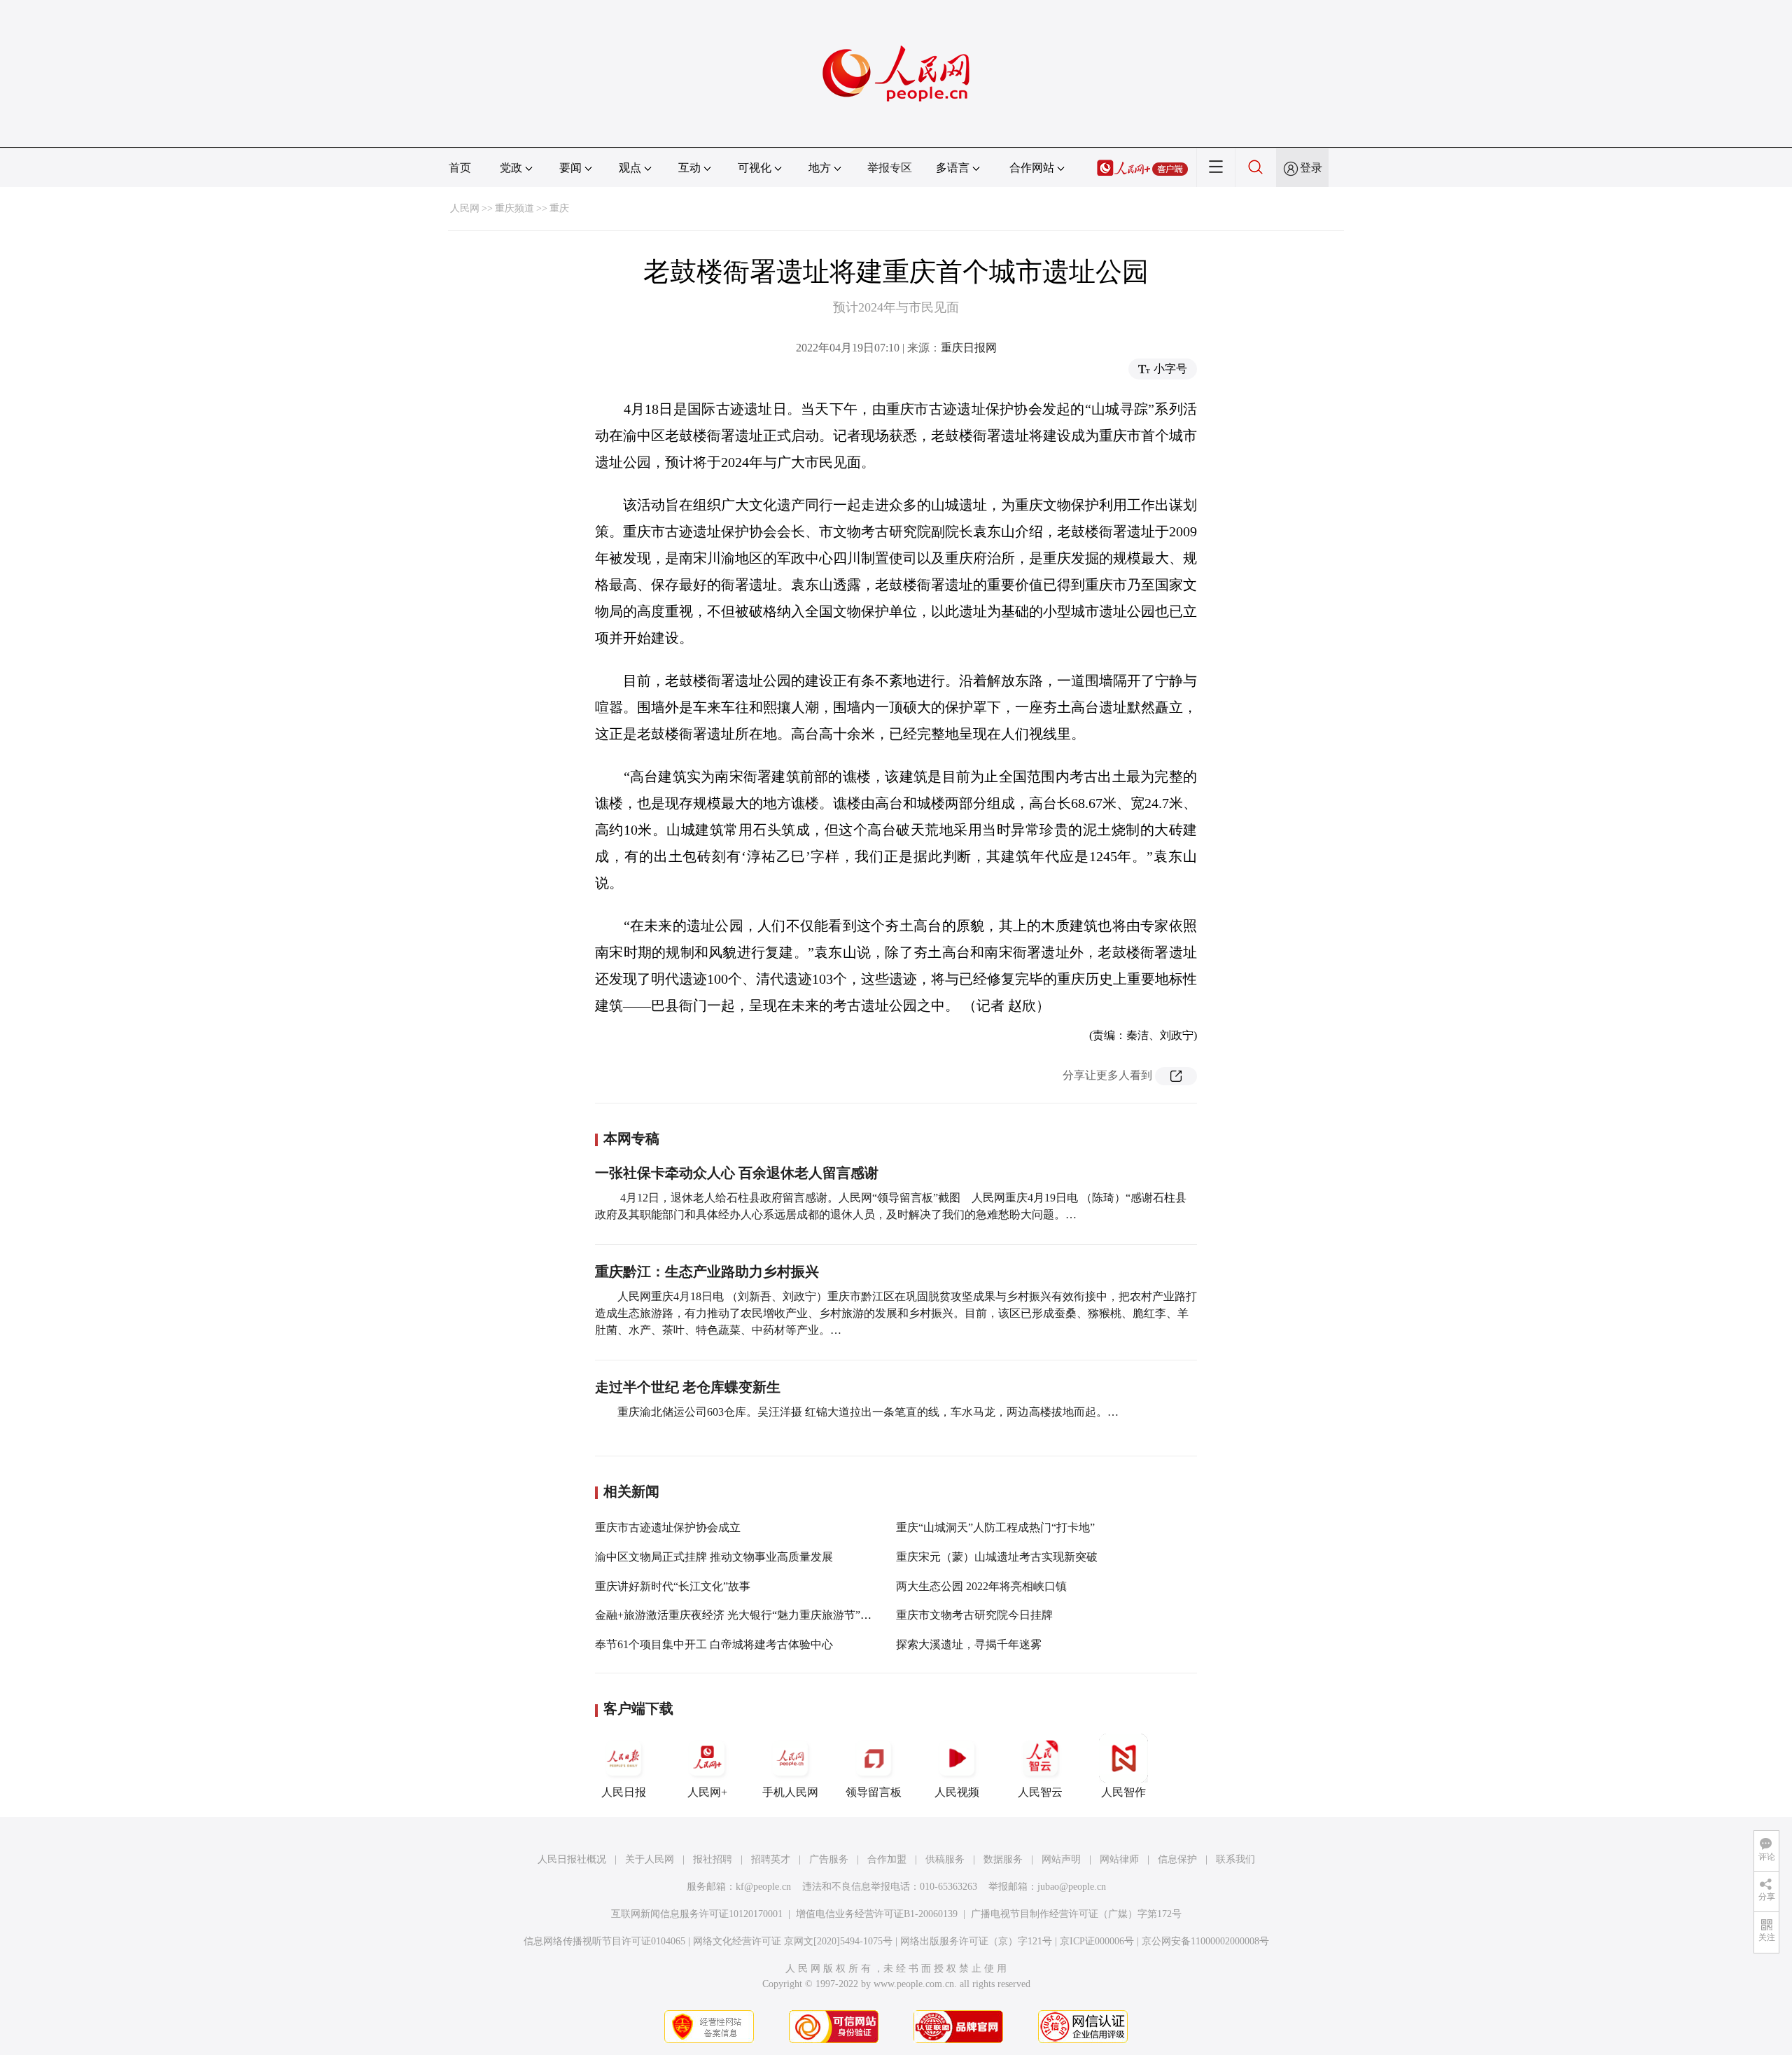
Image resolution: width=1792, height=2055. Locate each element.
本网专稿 (631, 1138)
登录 (1311, 168)
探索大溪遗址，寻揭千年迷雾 (969, 1644)
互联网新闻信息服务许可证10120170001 (697, 1914)
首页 (460, 168)
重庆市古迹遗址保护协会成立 (668, 1527)
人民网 (465, 208)
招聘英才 (771, 1859)
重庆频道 (514, 208)
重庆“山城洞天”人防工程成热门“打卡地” (995, 1527)
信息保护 (1177, 1859)
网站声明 (1061, 1859)
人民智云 (1040, 1792)
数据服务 (1003, 1859)
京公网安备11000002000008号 (1205, 1941)
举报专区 (890, 168)
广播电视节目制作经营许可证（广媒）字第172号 (1076, 1914)
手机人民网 (790, 1792)
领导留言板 (874, 1792)
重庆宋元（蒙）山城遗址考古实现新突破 (997, 1557)
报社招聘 (713, 1859)
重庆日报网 (969, 348)
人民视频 (957, 1792)
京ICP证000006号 (1097, 1941)
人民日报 (624, 1792)
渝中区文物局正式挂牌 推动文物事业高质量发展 (714, 1557)
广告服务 (829, 1859)
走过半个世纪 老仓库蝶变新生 (688, 1387)
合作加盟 (887, 1859)
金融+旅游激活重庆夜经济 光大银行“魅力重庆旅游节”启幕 (739, 1615)
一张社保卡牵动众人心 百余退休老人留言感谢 (737, 1173)
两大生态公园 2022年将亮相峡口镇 (981, 1586)
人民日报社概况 (572, 1859)
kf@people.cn (763, 1887)
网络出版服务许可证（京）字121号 (976, 1941)
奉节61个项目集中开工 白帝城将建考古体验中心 (714, 1644)
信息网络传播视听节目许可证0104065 (604, 1941)
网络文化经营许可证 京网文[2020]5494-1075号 (793, 1941)
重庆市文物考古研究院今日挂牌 (974, 1615)
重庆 (559, 208)
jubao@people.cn (1072, 1887)
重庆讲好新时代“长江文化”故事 (673, 1586)
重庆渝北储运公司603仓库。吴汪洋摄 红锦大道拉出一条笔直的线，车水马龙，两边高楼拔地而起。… (868, 1412)
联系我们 (1235, 1859)
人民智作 (1123, 1792)
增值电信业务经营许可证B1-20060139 (877, 1914)
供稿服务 (945, 1859)
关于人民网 (650, 1859)
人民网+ (707, 1792)
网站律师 (1119, 1859)
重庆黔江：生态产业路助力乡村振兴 (707, 1272)
